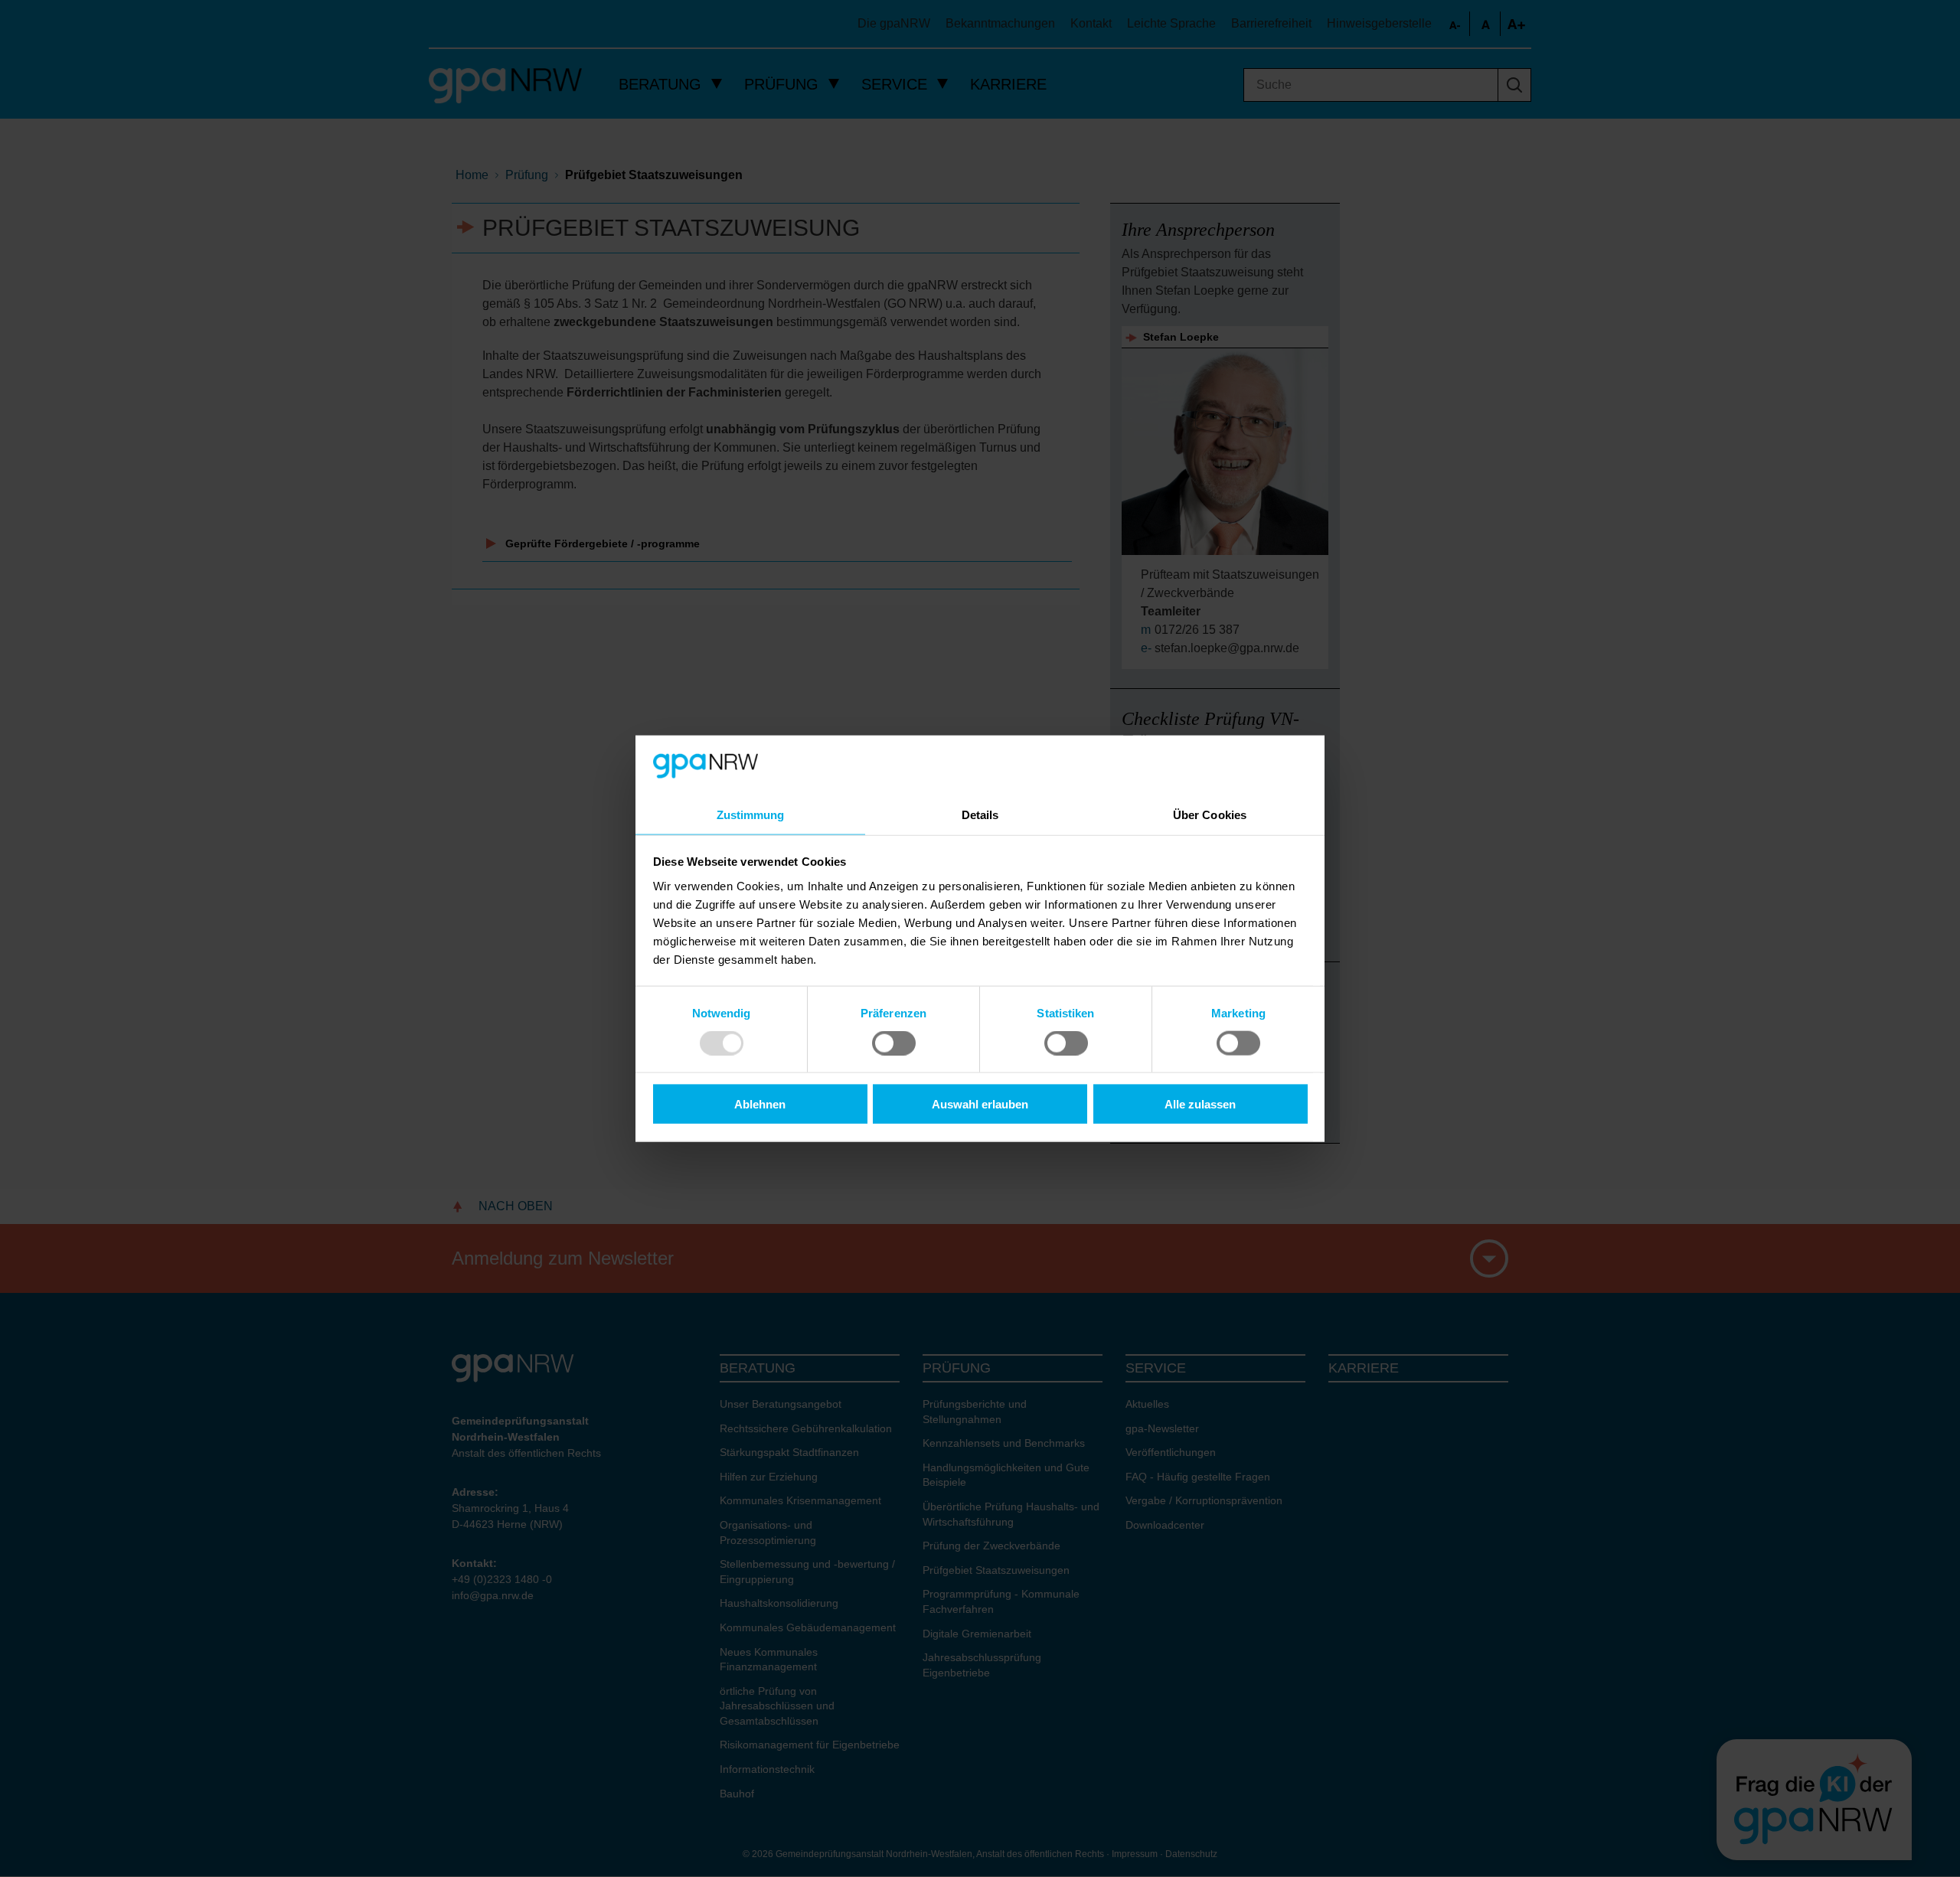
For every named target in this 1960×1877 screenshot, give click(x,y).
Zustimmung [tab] (751, 815)
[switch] (894, 1043)
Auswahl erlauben (980, 1104)
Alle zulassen (1200, 1104)
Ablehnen (760, 1104)
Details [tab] (980, 815)
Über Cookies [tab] (1210, 815)
